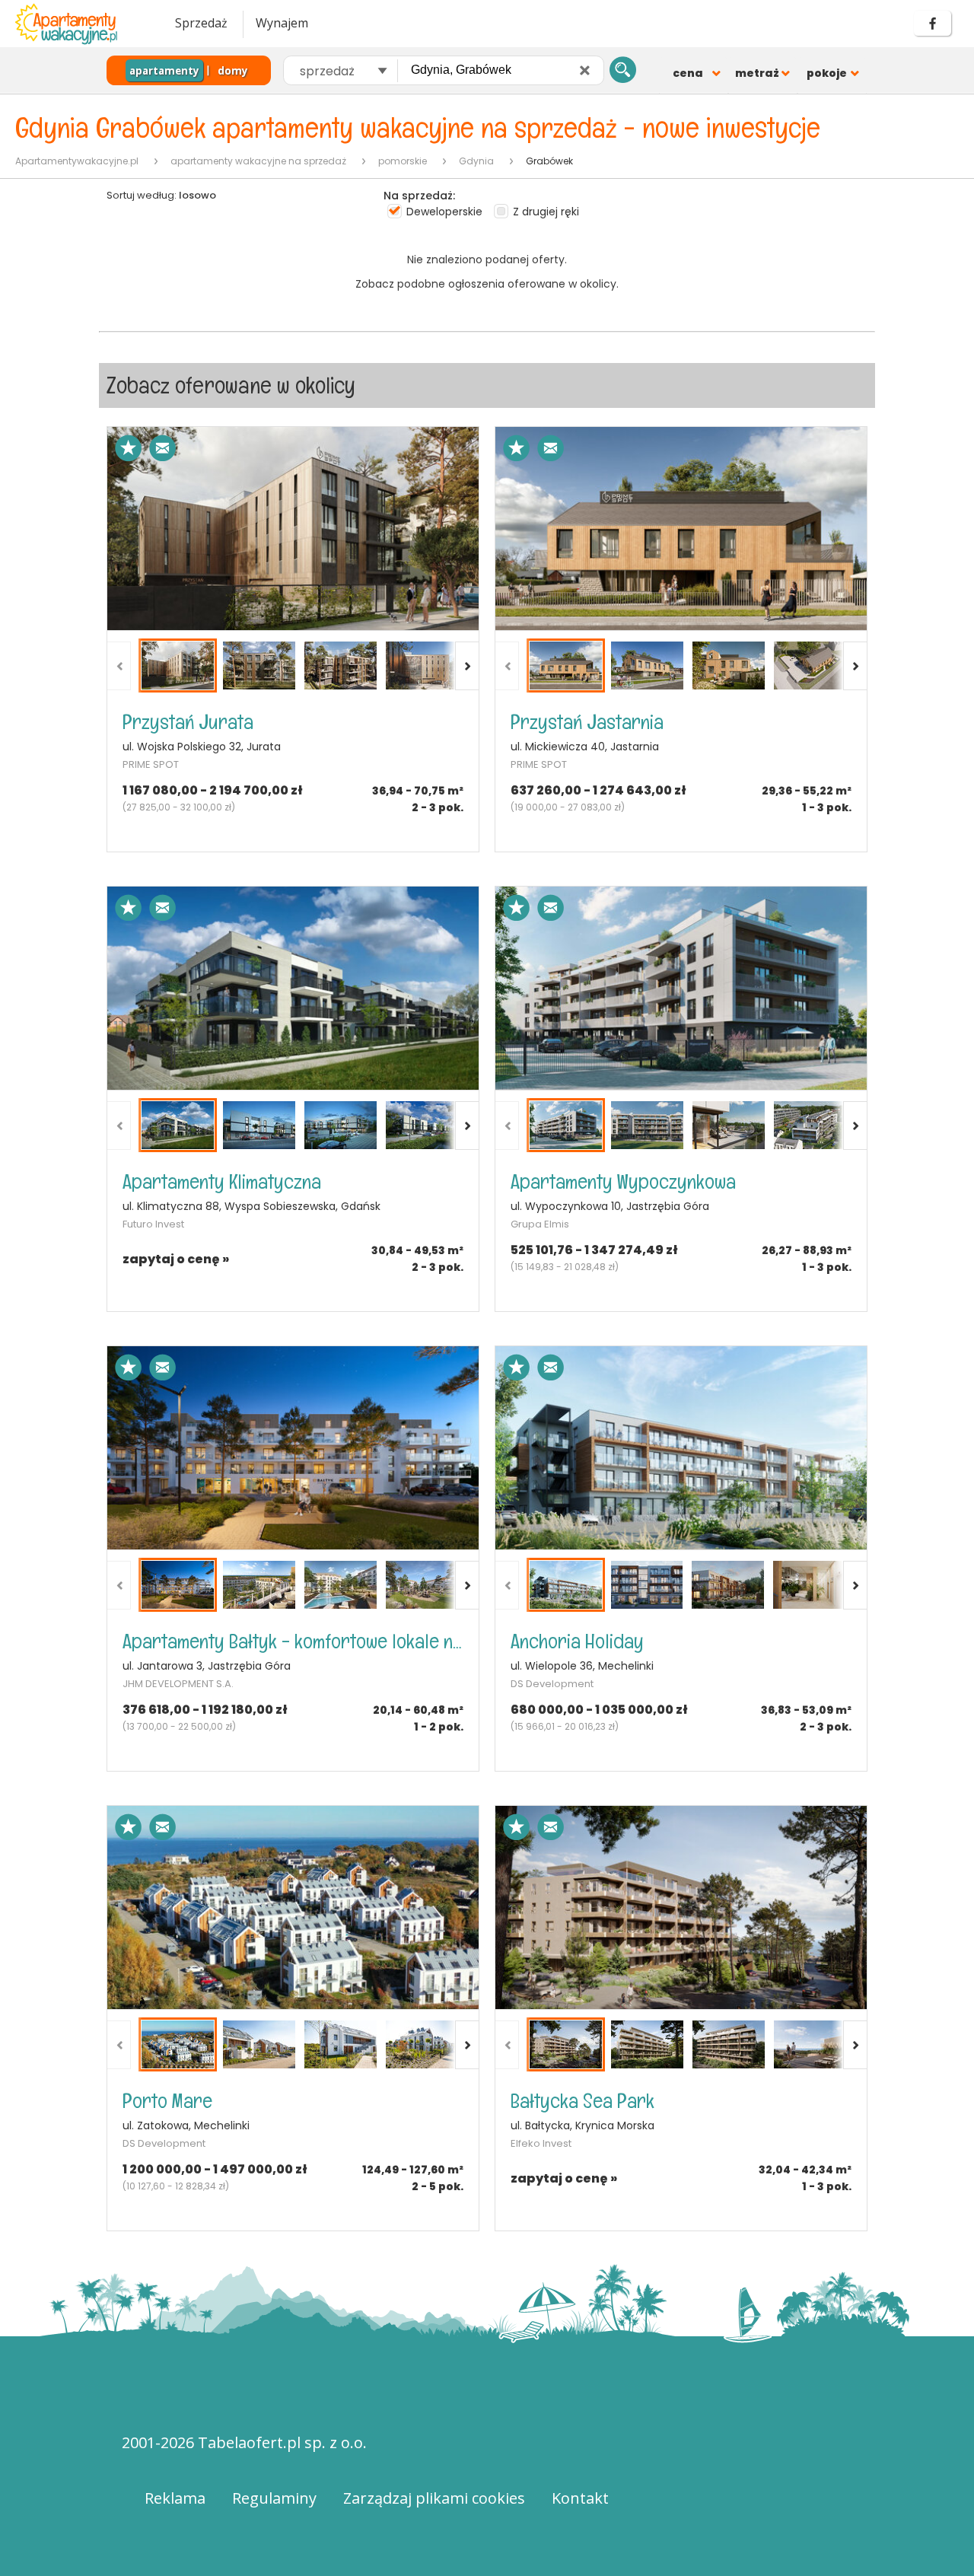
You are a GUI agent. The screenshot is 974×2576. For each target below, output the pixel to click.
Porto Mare (167, 2101)
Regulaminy (274, 2498)
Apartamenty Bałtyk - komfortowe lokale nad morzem (293, 1641)
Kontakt (580, 2498)
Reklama (175, 2498)
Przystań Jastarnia (587, 722)
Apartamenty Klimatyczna (222, 1181)
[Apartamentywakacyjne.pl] (80, 24)
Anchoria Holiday (577, 1641)
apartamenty (164, 71)
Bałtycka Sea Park (582, 2101)
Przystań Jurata (188, 722)
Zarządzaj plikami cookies (434, 2498)
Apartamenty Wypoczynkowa (623, 1181)
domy (233, 71)
